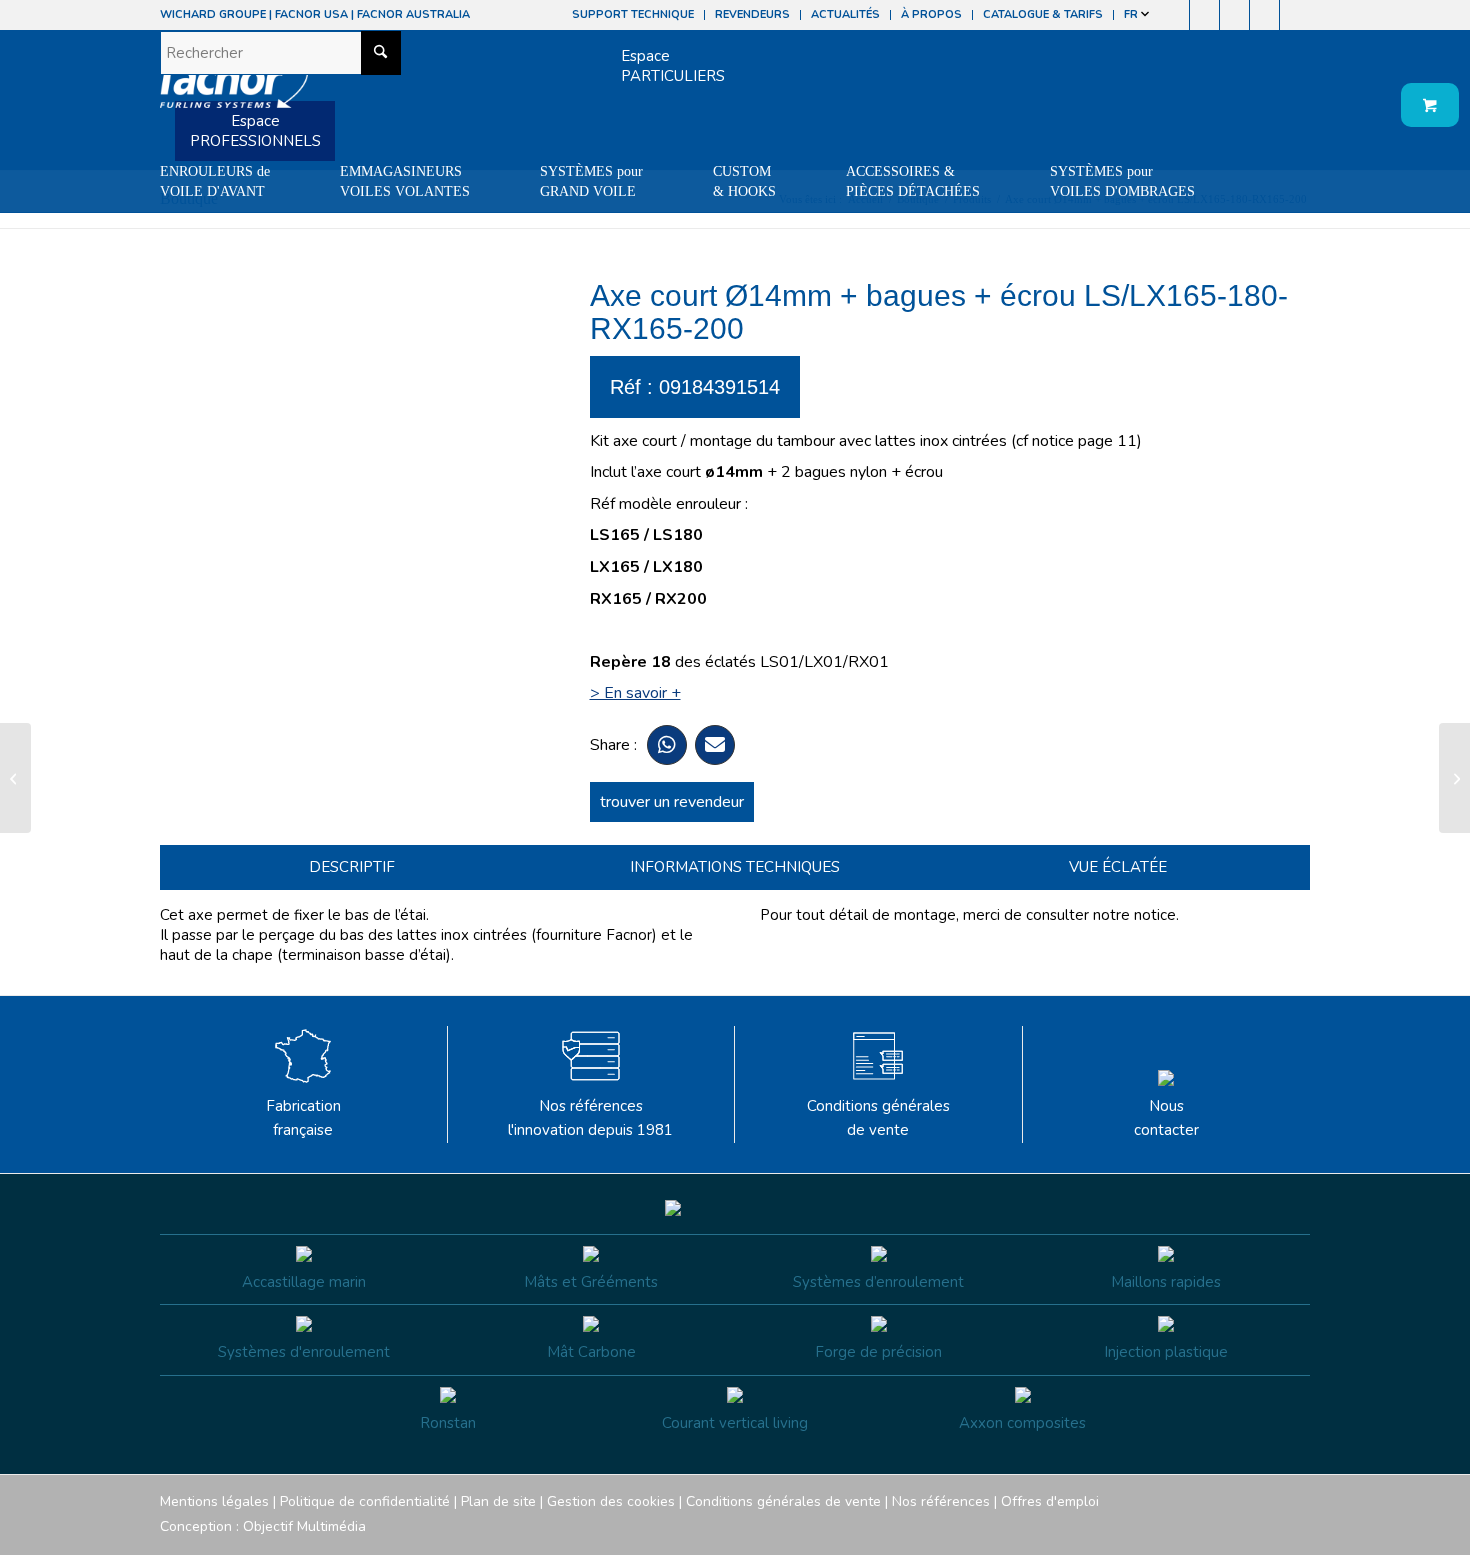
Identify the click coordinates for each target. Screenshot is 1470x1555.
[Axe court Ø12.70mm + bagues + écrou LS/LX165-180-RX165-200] (15, 778)
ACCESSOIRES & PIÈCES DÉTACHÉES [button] (913, 181)
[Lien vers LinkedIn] (1295, 15)
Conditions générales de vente (878, 1118)
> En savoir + (635, 693)
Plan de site (498, 1501)
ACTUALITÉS (845, 14)
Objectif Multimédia (304, 1526)
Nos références (941, 1501)
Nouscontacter (1166, 1118)
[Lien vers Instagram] (1204, 15)
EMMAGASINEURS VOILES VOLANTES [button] (405, 181)
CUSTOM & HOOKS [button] (744, 181)
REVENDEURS (752, 14)
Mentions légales (214, 1501)
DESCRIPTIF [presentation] (352, 867)
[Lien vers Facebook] (1174, 15)
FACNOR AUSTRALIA (413, 14)
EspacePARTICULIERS (673, 66)
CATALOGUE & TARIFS (1043, 14)
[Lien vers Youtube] (1234, 15)
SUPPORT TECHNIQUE (633, 14)
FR (1132, 14)
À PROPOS (931, 14)
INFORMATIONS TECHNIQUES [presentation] (735, 867)
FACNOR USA (311, 14)
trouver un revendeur (672, 802)
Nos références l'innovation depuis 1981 (590, 1118)
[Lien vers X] (1264, 15)
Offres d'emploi (1050, 1501)
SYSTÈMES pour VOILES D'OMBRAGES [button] (1122, 181)
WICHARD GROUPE (213, 14)
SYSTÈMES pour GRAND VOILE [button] (591, 181)
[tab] (351, 867)
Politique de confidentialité (365, 1501)
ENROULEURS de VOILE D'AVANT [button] (215, 181)
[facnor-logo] (234, 90)
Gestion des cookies (611, 1501)
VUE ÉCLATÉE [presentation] (1118, 867)
